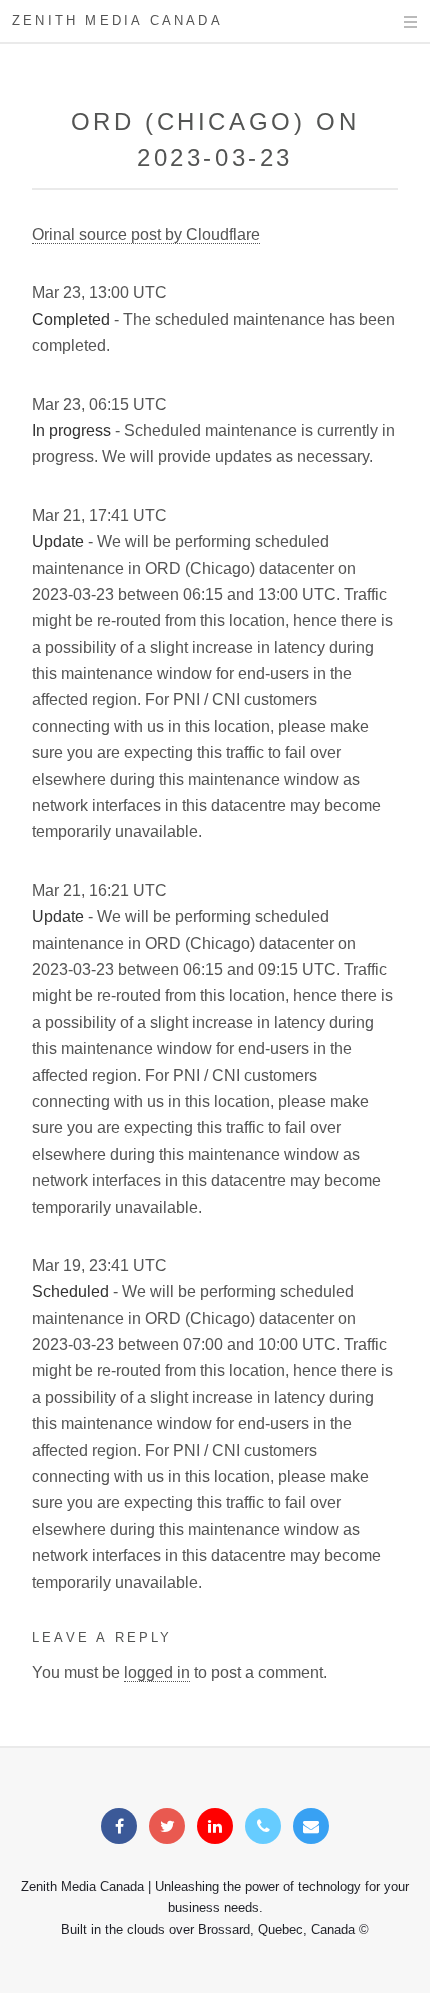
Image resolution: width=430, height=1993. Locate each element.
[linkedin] (215, 1826)
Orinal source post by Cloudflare (146, 234)
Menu (391, 22)
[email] (311, 1826)
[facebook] (119, 1826)
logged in (157, 1672)
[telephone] (263, 1826)
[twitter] (167, 1826)
